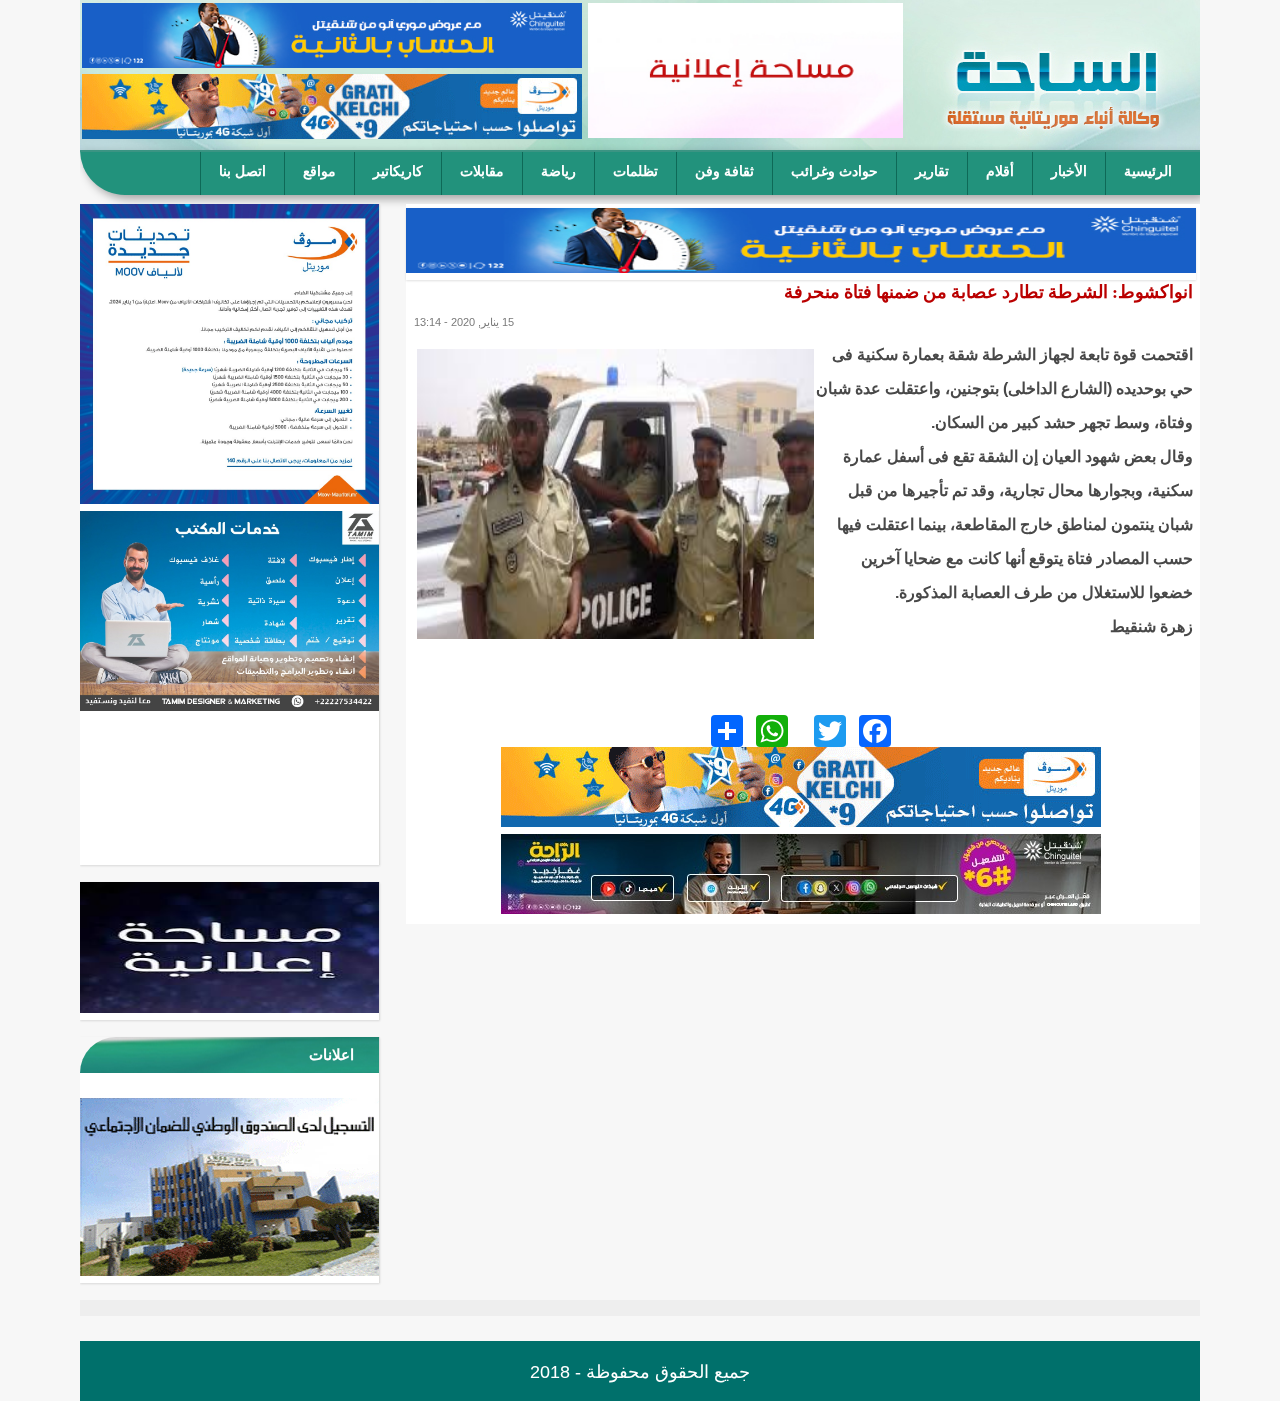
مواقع (319, 171)
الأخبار (1069, 171)
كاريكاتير (398, 171)
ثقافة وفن (724, 171)
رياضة (558, 171)
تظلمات (635, 171)
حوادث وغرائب (834, 171)
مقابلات (482, 171)
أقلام (1000, 171)
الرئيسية (1148, 171)
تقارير (932, 171)
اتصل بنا (242, 171)
